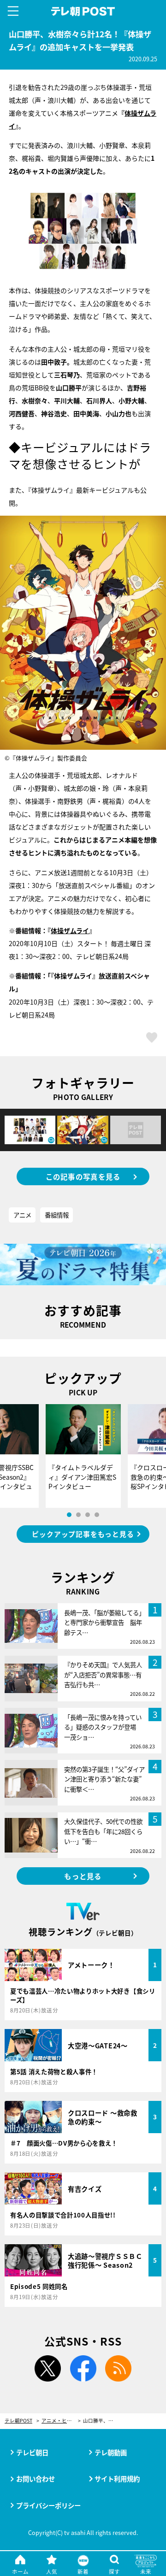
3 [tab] (88, 1515)
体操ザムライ (70, 930)
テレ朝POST (83, 12)
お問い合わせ (36, 2479)
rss (119, 2369)
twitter (47, 2369)
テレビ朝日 (32, 2452)
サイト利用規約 (117, 2479)
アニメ (22, 1215)
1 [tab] (69, 1515)
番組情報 (57, 1215)
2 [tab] (78, 1515)
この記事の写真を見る (83, 1176)
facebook (83, 2369)
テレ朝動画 (111, 2452)
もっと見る (83, 1876)
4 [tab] (97, 1515)
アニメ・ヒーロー (61, 2421)
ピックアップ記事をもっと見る (83, 1534)
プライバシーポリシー (48, 2505)
